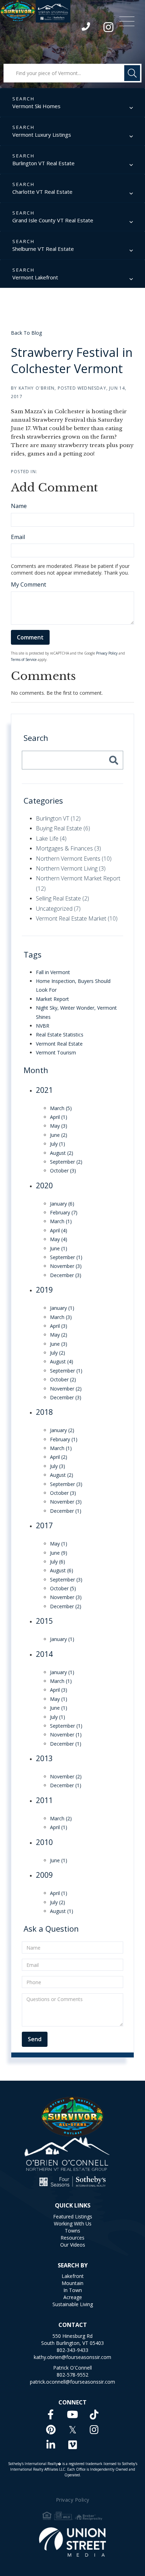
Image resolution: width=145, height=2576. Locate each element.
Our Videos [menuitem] (73, 2245)
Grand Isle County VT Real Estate (53, 220)
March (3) (61, 1317)
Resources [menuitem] (72, 2238)
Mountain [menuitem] (72, 2283)
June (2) (59, 1135)
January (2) (62, 1430)
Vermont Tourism (56, 1052)
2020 (44, 1185)
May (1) (59, 1544)
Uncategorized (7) (58, 909)
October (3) (63, 1171)
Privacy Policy (107, 653)
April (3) (59, 1326)
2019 (44, 1290)
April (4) (59, 1230)
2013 (44, 1758)
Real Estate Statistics (60, 1035)
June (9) (59, 1553)
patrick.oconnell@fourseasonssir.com (72, 2382)
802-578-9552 (72, 2375)
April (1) (59, 1117)
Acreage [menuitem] (73, 2297)
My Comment (29, 584)
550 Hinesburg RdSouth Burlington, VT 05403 (72, 2339)
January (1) (62, 1308)
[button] (132, 73)
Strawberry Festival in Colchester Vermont (72, 360)
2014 (44, 1654)
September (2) (66, 1162)
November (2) (66, 1389)
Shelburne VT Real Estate (43, 249)
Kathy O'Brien (37, 388)
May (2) (59, 1335)
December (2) (66, 1606)
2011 (44, 1800)
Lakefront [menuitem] (73, 2276)
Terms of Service (24, 660)
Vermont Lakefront (35, 277)
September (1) (66, 1257)
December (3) (66, 1275)
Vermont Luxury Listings (42, 135)
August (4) (62, 1361)
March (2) (61, 1818)
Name (19, 506)
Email (18, 537)
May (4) (59, 1239)
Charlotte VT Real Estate (42, 192)
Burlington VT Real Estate (43, 163)
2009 (44, 1875)
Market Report (52, 999)
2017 (44, 1525)
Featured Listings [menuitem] (73, 2216)
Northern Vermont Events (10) (74, 859)
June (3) (59, 1344)
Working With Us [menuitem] (73, 2224)
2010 (44, 1842)
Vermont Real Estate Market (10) (77, 918)
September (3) (66, 1484)
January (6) (62, 1204)
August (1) (62, 1911)
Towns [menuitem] (72, 2231)
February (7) (64, 1212)
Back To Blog (26, 333)
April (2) (59, 1457)
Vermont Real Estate (59, 1044)
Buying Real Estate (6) (63, 828)
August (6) (62, 1570)
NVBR (43, 1026)
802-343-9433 (86, 28)
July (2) (58, 1353)
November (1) (66, 1735)
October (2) (63, 1379)
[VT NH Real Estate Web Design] (73, 2542)
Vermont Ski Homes (36, 106)
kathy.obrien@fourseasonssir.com (72, 2357)
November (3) (66, 1266)
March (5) (61, 1108)
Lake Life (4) (51, 838)
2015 (44, 1621)
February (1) (64, 1439)
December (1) (66, 1511)
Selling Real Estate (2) (62, 898)
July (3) (58, 1466)
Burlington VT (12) (58, 818)
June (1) (59, 1248)
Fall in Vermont (53, 972)
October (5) (63, 1588)
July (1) (58, 1144)
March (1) (61, 1221)
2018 (44, 1412)
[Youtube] (72, 2414)
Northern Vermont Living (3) (71, 868)
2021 (44, 1090)
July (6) (58, 1562)
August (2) (62, 1153)
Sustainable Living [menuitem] (73, 2304)
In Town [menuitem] (73, 2290)
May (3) (59, 1126)
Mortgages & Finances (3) (68, 848)
